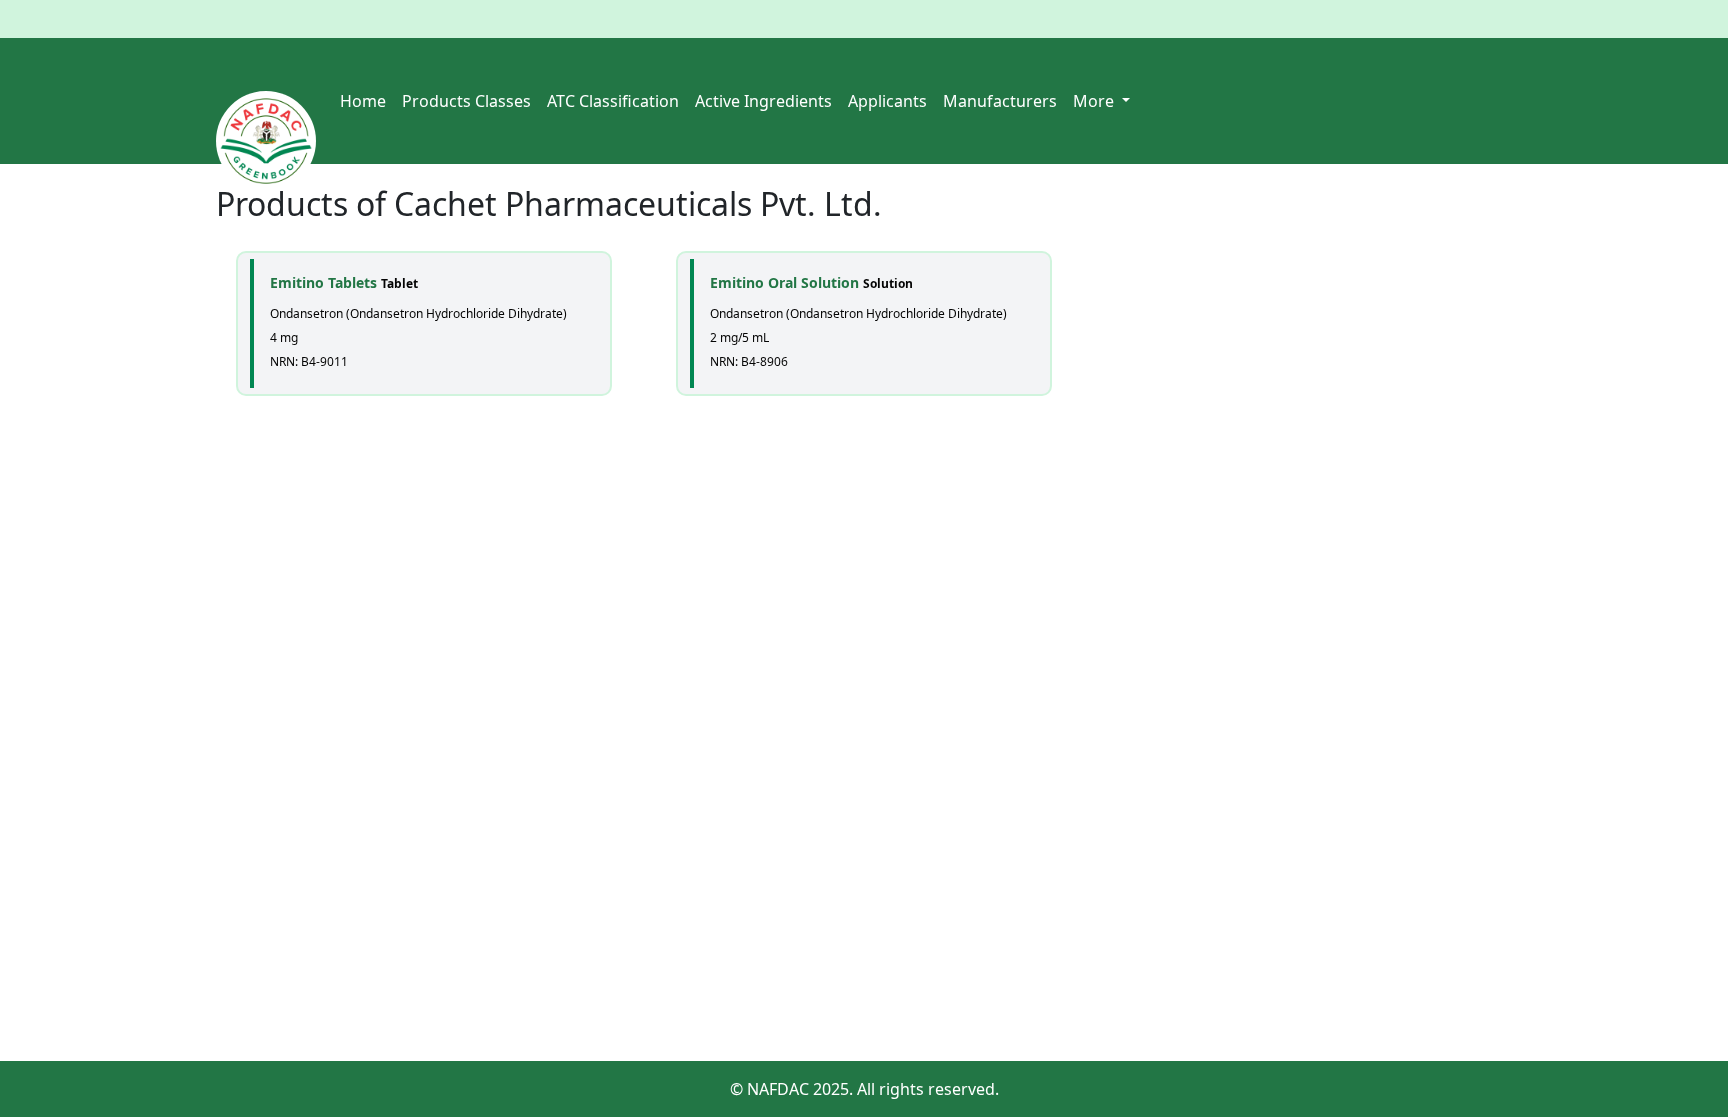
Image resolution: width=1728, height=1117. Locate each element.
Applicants (887, 101)
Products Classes (466, 101)
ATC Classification (613, 101)
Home (363, 101)
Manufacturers (1000, 101)
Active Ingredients (763, 101)
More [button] (1095, 101)
